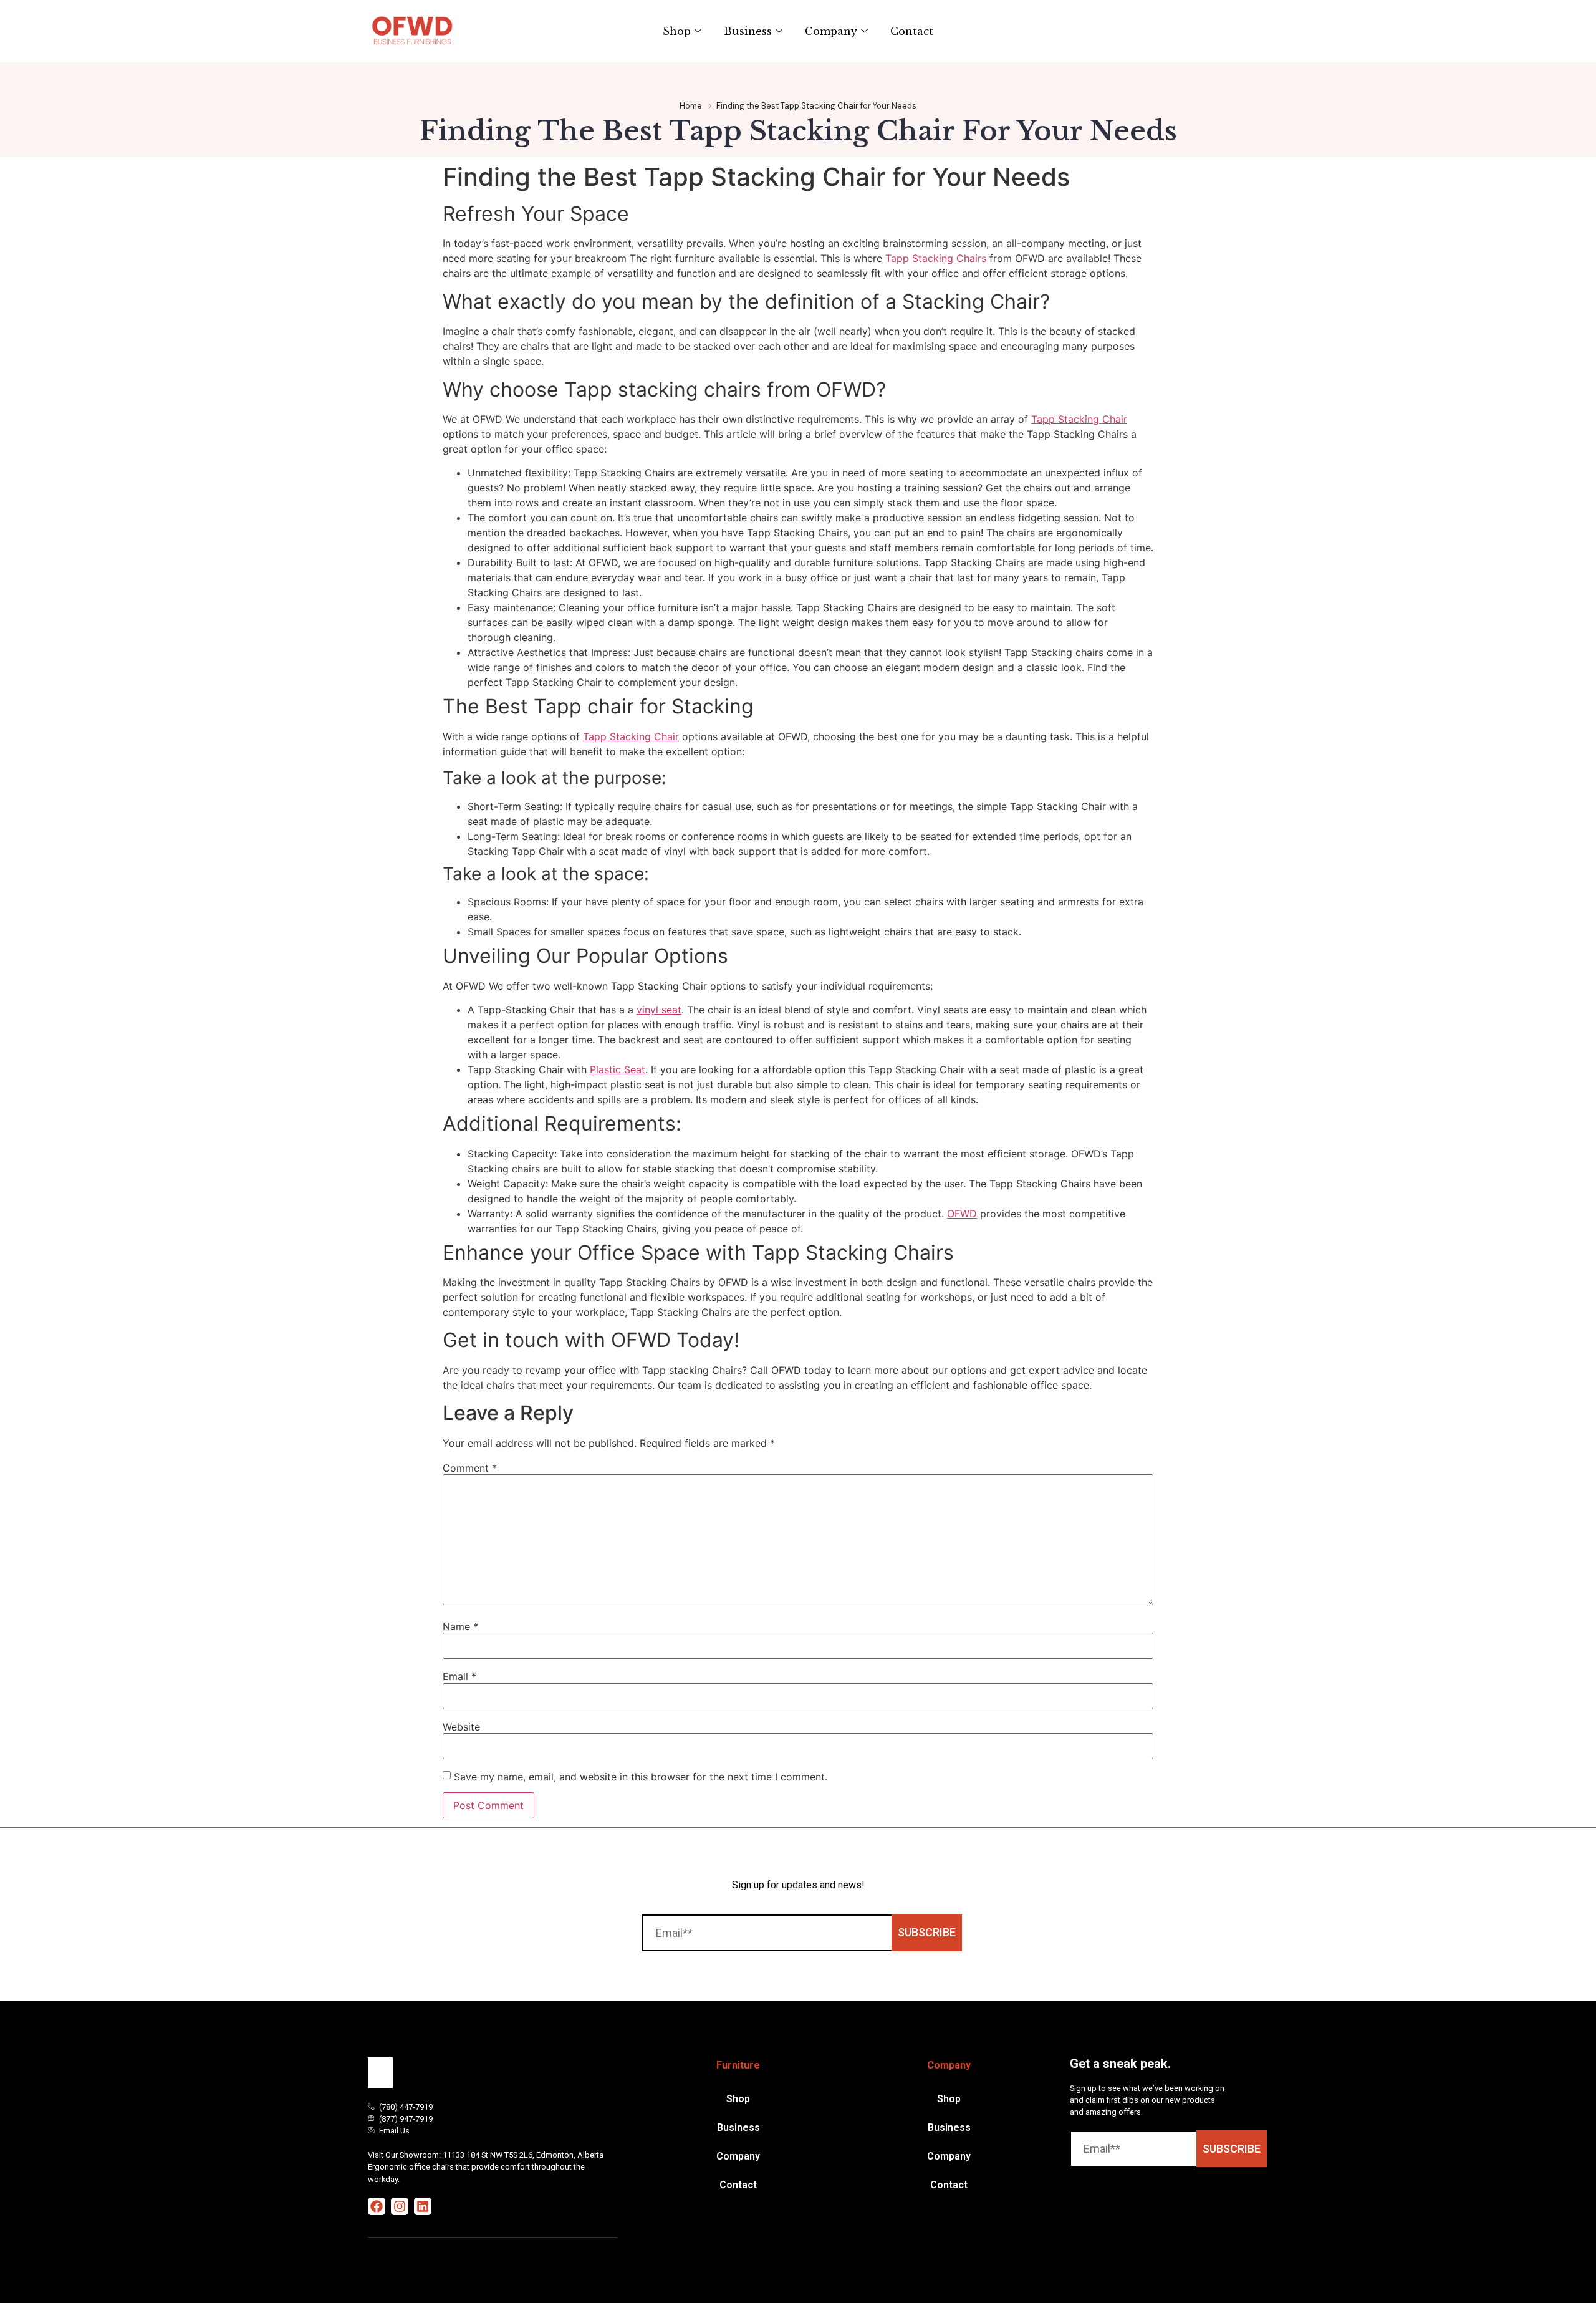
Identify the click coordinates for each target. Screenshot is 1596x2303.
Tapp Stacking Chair (1079, 419)
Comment (470, 1468)
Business (748, 31)
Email (459, 1676)
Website (461, 1727)
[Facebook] (377, 2206)
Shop (677, 31)
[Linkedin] (423, 2206)
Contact (912, 31)
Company (831, 31)
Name (460, 1626)
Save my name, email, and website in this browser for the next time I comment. (641, 1777)
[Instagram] (400, 2206)
